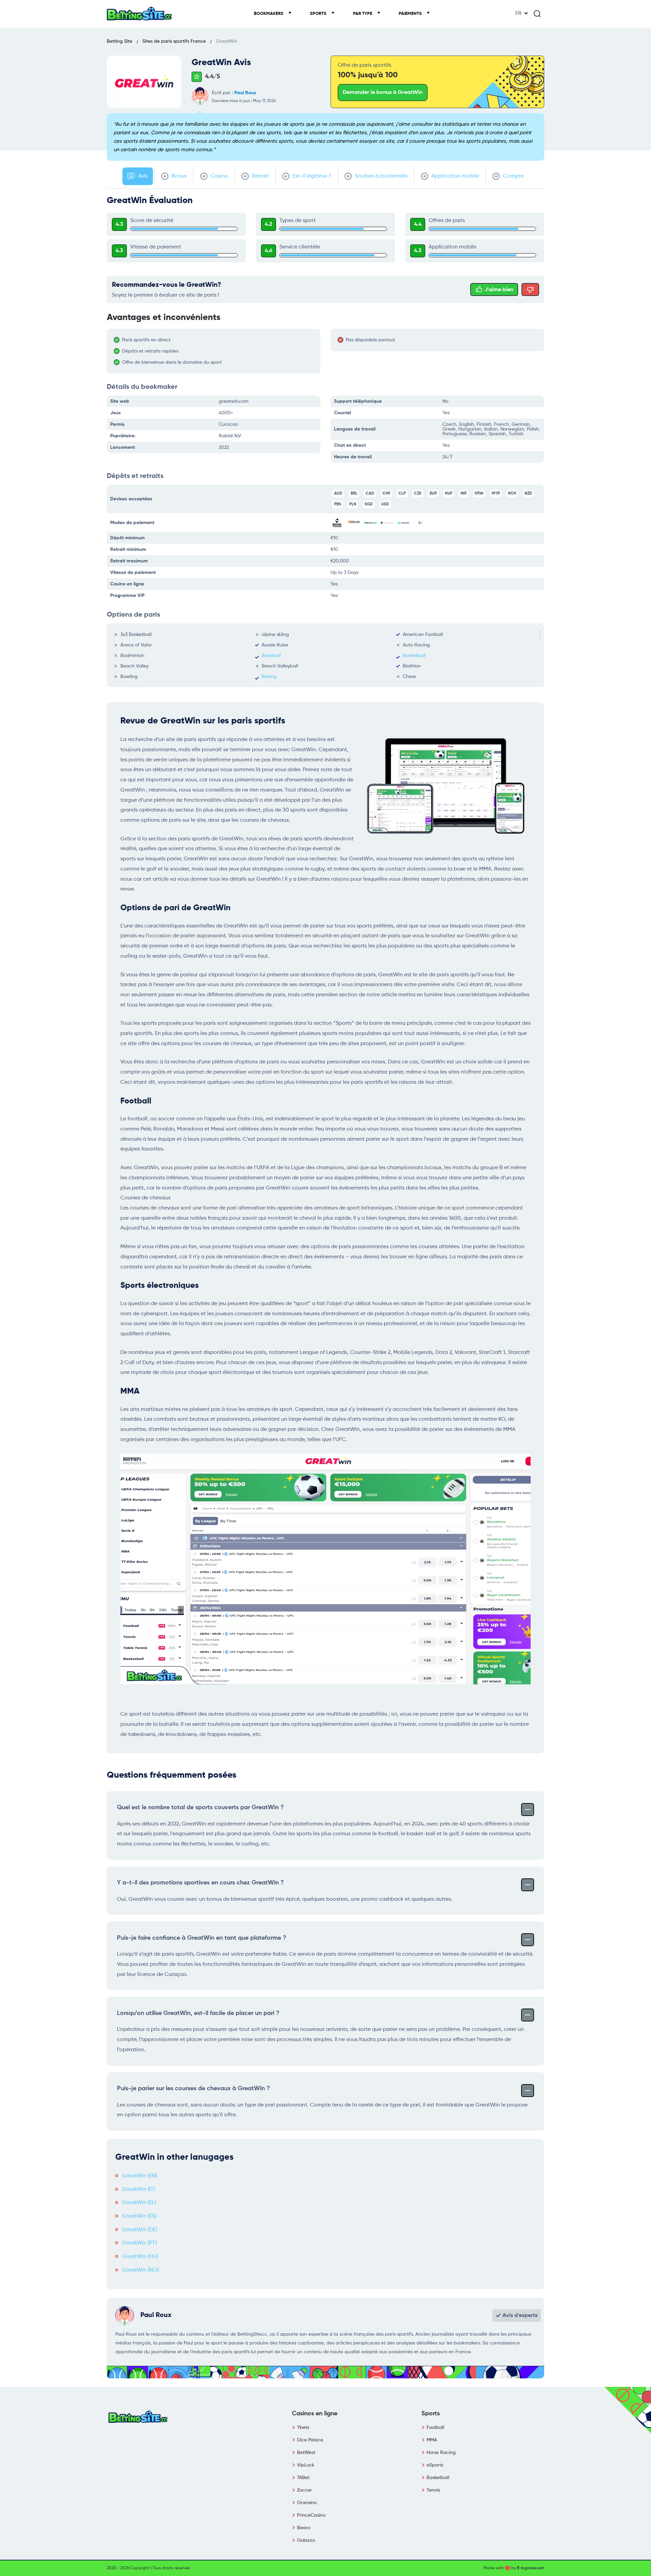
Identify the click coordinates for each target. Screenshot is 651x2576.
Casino (219, 176)
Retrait (260, 176)
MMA (432, 2440)
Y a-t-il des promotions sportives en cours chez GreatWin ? (200, 1883)
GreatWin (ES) (139, 2216)
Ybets (303, 2428)
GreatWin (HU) (140, 2257)
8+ (420, 523)
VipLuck (306, 2465)
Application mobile (455, 176)
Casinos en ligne (315, 2414)
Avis (142, 176)
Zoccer (304, 2490)
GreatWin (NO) (140, 2270)
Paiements (411, 14)
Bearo (304, 2528)
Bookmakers (269, 14)
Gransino (307, 2503)
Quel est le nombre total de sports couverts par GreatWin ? (200, 1808)
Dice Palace (310, 2440)
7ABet (303, 2478)
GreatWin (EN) (140, 2176)
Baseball (271, 656)
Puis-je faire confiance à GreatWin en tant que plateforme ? (202, 1938)
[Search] (537, 14)
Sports (319, 14)
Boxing (269, 677)
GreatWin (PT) (139, 2243)
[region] (217, 351)
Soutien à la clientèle (381, 176)
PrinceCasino (311, 2515)
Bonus (179, 176)
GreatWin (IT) (139, 2190)
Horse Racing (441, 2453)
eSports (435, 2465)
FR (518, 14)
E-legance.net (531, 2568)
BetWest (306, 2453)
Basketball (414, 656)
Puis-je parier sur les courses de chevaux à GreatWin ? (193, 2089)
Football (435, 2428)
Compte (512, 176)
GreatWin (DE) (140, 2230)
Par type (363, 14)
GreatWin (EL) (139, 2203)
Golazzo (306, 2540)
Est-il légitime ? (311, 176)
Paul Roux (245, 93)
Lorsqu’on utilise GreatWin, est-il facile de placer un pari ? (198, 2013)
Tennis (433, 2490)
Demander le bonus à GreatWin (383, 93)
